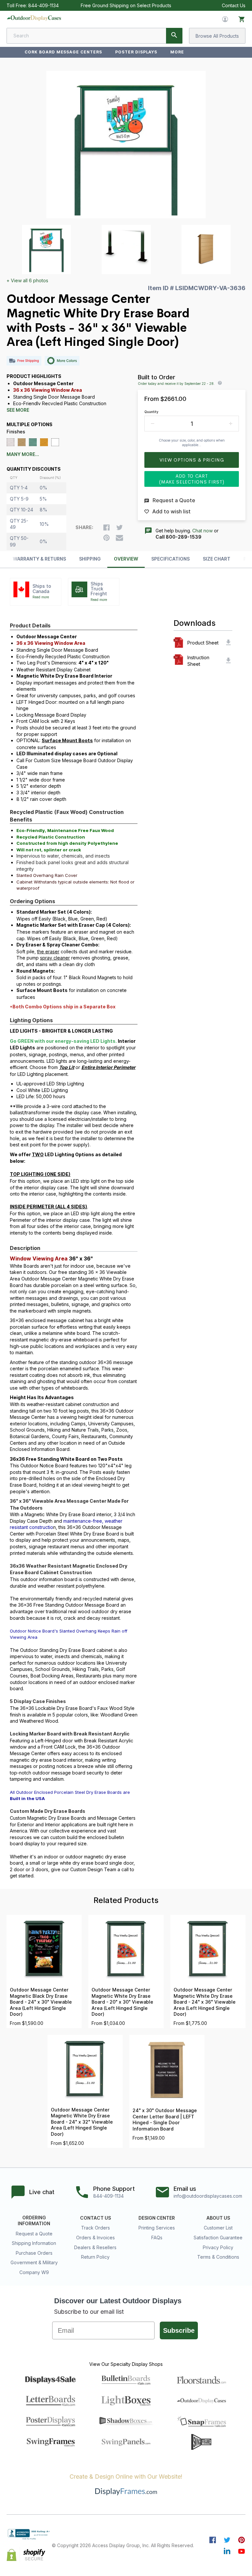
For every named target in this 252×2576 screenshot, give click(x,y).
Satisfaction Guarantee (218, 2238)
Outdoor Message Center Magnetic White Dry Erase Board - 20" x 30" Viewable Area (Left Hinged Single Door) (122, 2002)
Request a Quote (34, 2234)
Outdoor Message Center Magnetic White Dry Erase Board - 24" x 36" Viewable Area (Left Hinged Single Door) (205, 2002)
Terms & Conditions (218, 2257)
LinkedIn (227, 2551)
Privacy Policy (218, 2247)
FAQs (157, 2238)
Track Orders (95, 2228)
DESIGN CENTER (157, 2218)
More (177, 52)
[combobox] (94, 36)
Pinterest (241, 2540)
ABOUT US (218, 2218)
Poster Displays (136, 52)
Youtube (241, 2551)
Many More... (23, 454)
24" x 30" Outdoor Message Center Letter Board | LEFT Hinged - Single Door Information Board (165, 2120)
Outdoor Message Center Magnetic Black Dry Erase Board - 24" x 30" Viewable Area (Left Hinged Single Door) (41, 2002)
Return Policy (95, 2257)
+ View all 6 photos (27, 280)
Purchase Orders (34, 2253)
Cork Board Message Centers (63, 52)
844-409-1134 (43, 5)
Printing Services (157, 2228)
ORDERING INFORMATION (34, 2221)
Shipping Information (34, 2243)
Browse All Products (217, 36)
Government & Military (34, 2262)
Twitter (227, 2540)
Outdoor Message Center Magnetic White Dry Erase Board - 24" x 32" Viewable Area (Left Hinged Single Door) (82, 2122)
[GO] (174, 36)
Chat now (202, 531)
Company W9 (34, 2272)
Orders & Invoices (95, 2238)
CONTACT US (95, 2218)
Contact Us (234, 5)
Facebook (213, 2540)
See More (18, 410)
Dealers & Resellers (95, 2247)
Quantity (151, 412)
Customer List (218, 2228)
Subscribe (179, 2330)
